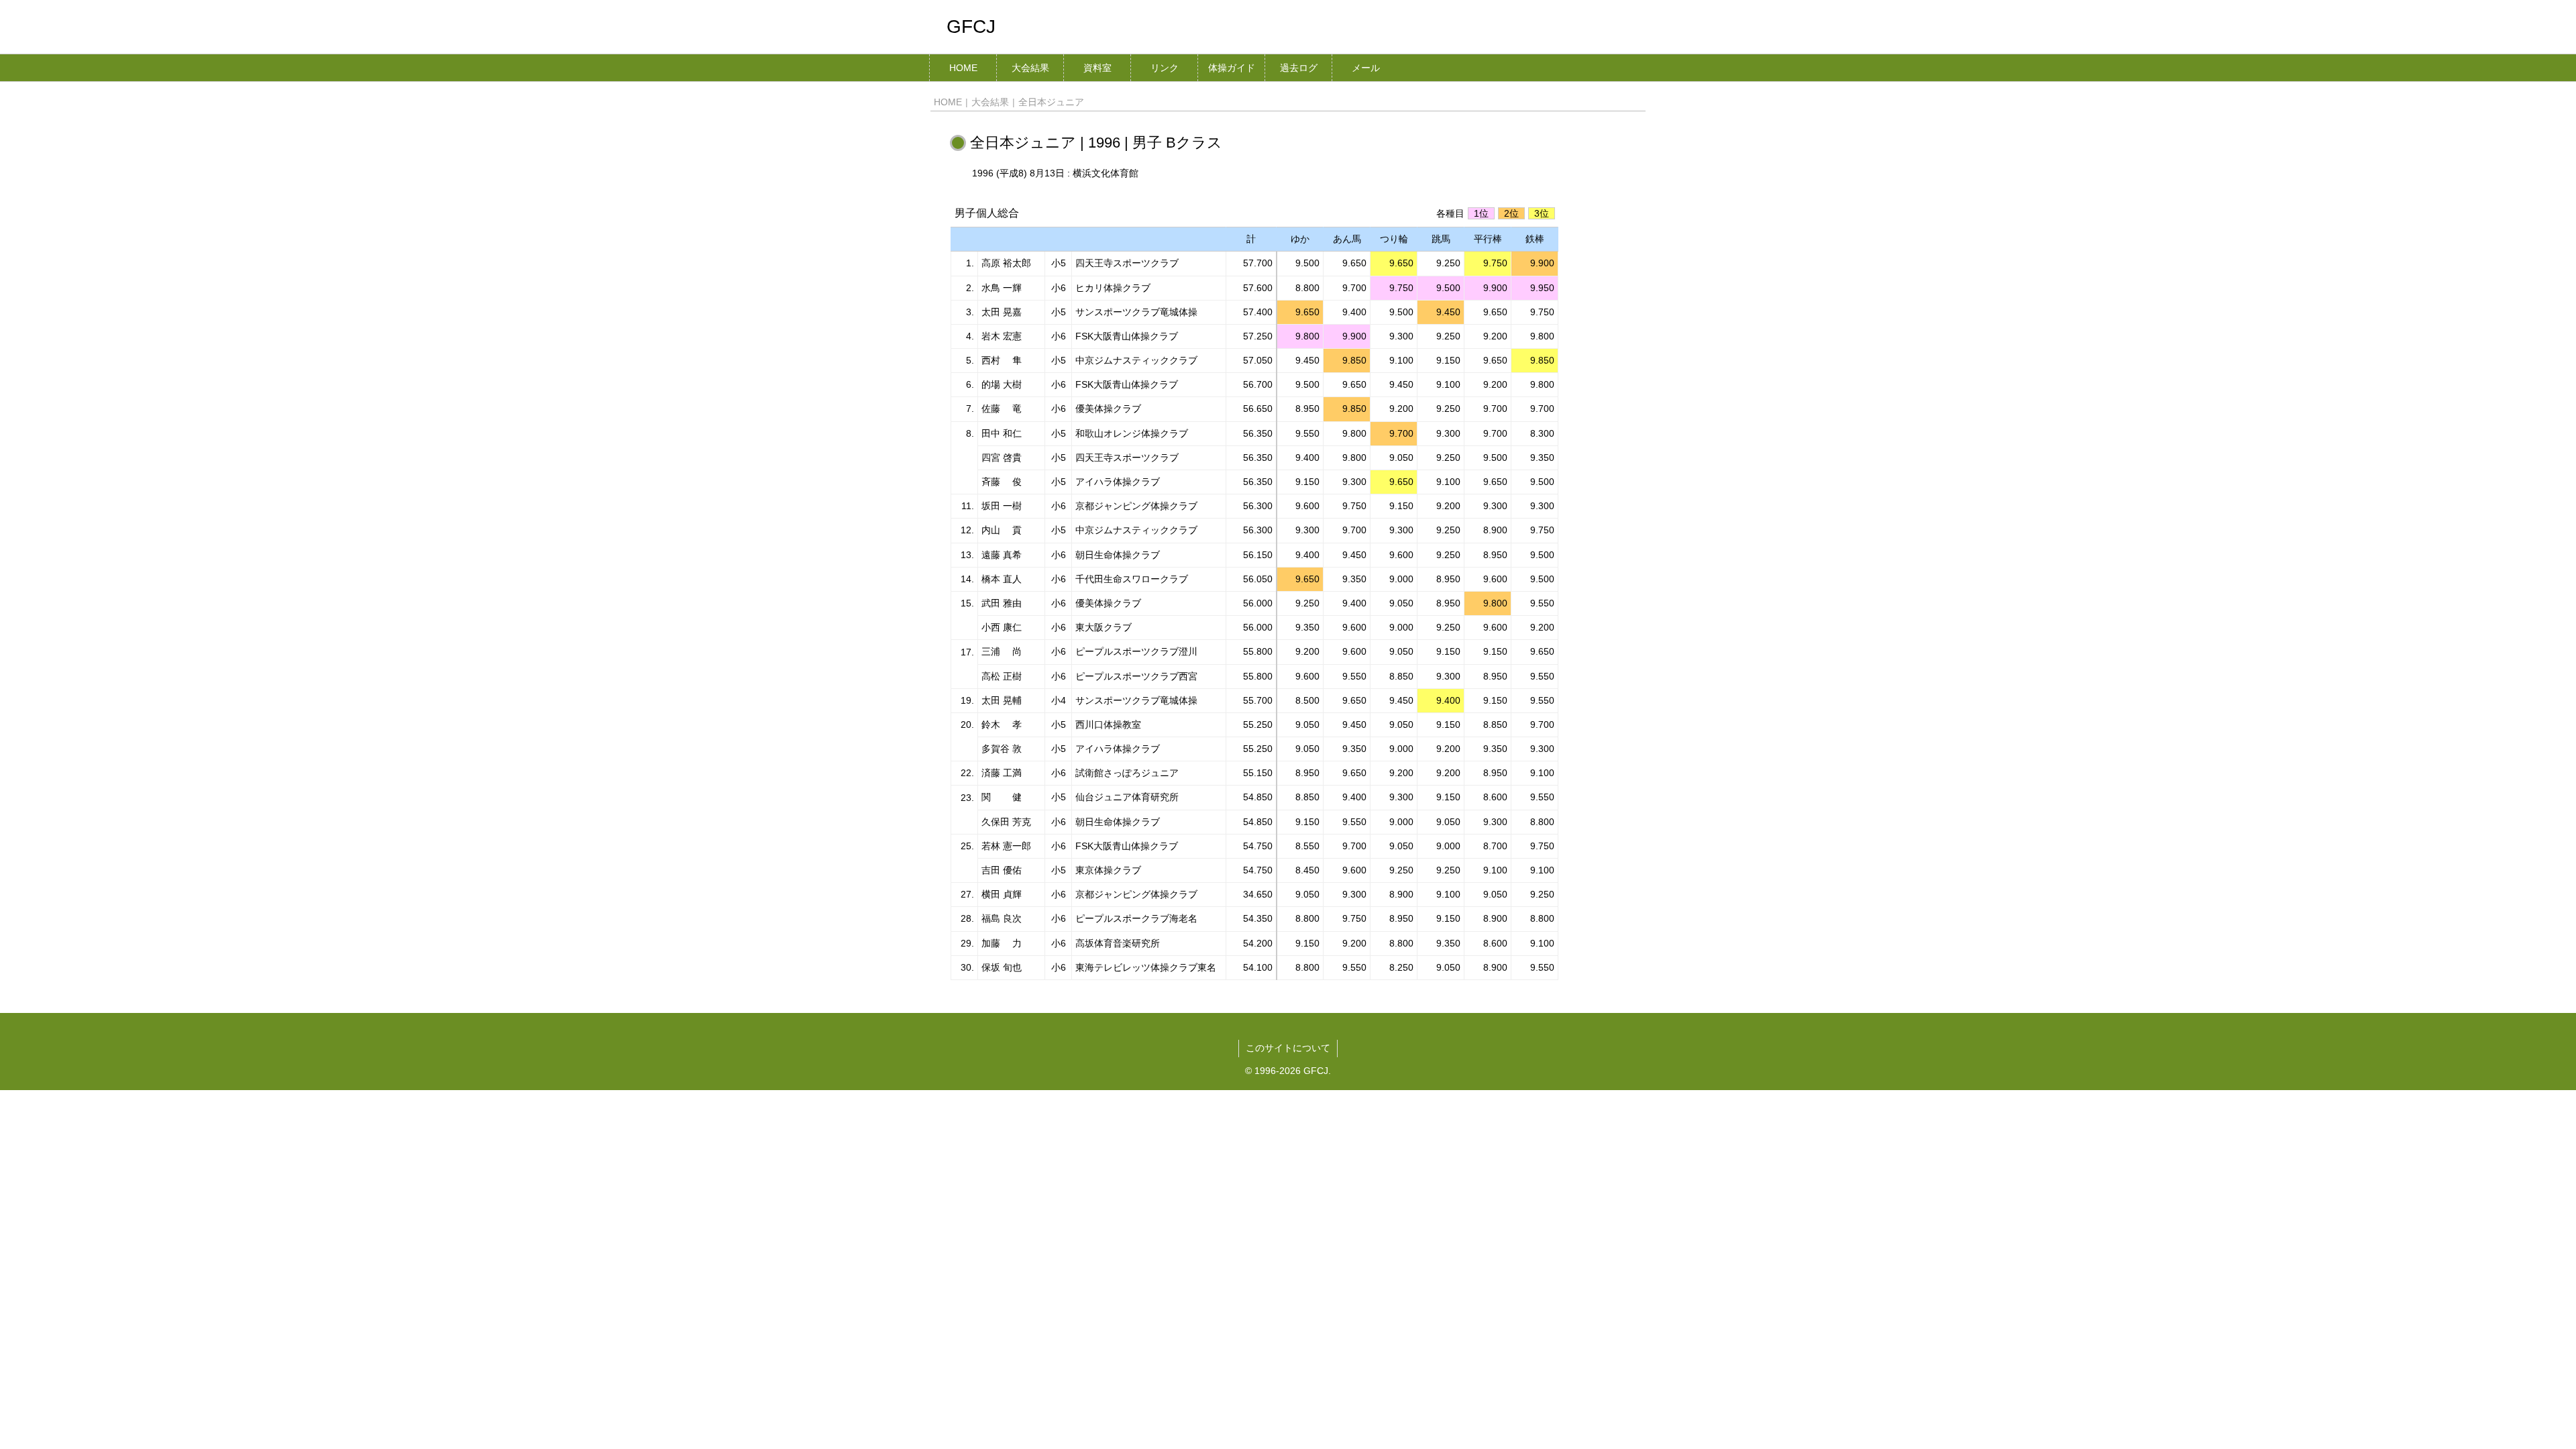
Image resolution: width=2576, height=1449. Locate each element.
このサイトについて (1288, 1048)
